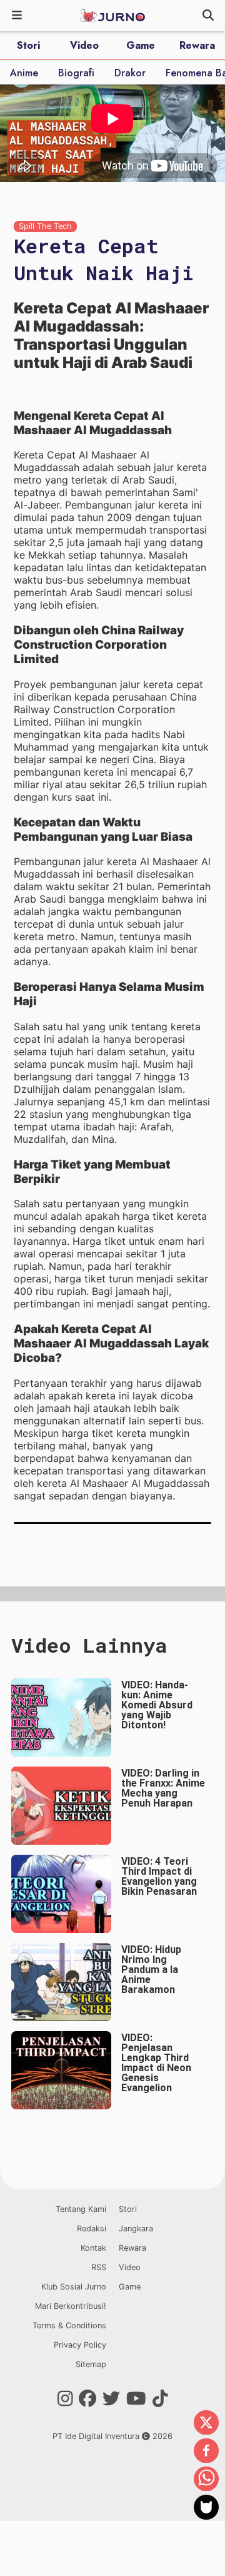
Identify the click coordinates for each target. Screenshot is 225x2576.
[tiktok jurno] (160, 2399)
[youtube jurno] (136, 2399)
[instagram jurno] (65, 2399)
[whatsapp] (206, 2480)
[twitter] (206, 2423)
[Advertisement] (112, 1593)
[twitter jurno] (111, 2399)
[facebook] (206, 2452)
